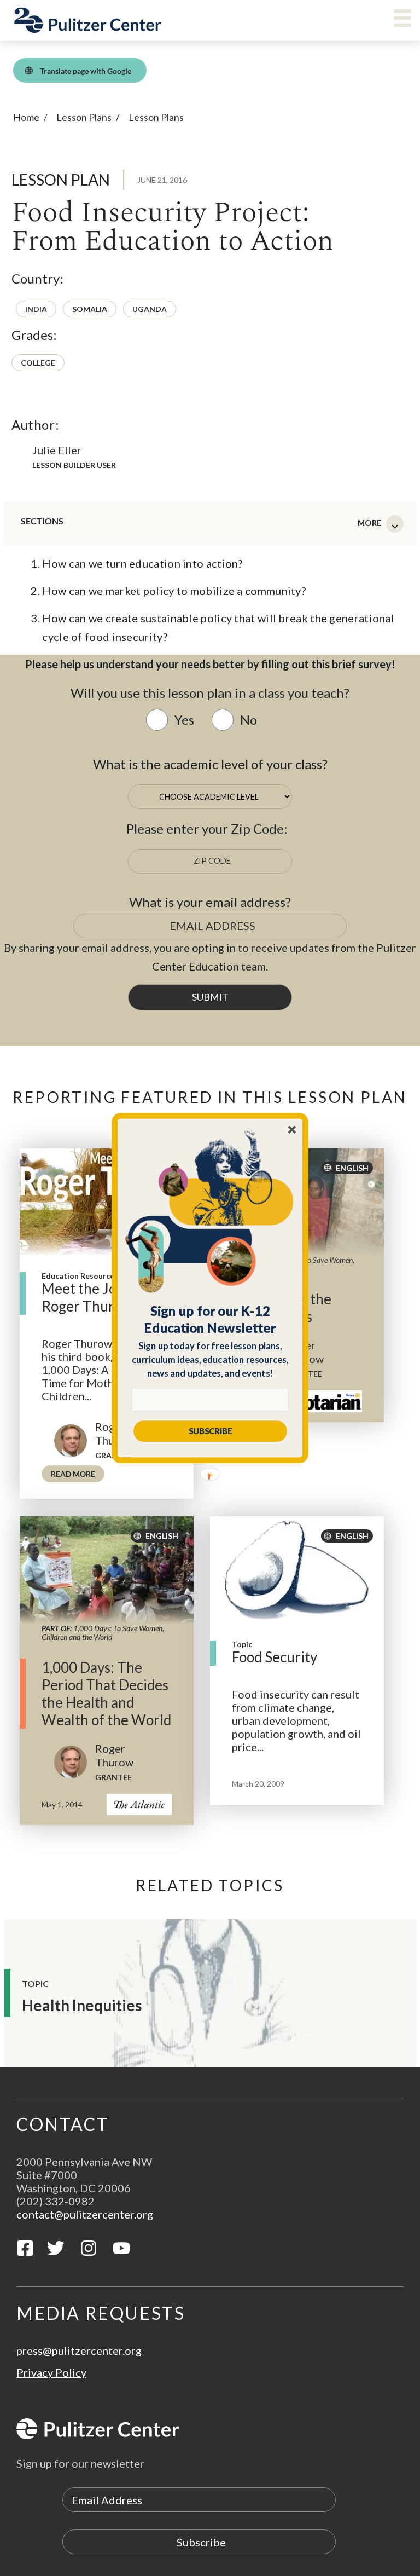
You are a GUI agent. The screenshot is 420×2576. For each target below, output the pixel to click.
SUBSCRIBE (210, 1431)
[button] (210, 1319)
